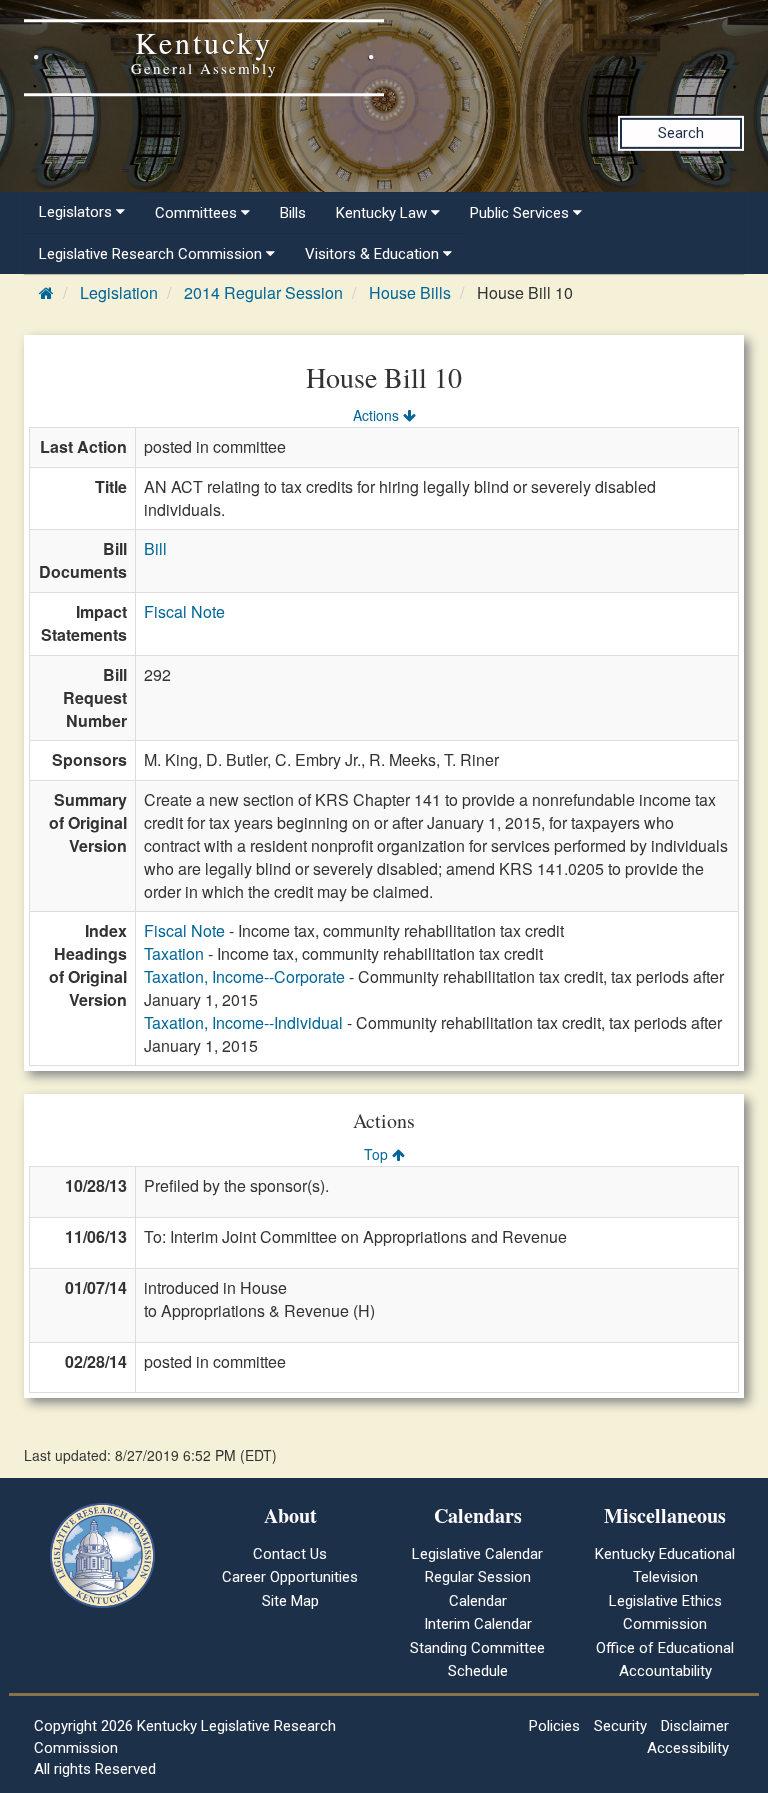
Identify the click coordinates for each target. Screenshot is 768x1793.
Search (681, 133)
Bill (155, 548)
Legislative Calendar (477, 1554)
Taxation (174, 953)
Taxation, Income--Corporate (244, 976)
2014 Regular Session (263, 292)
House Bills (410, 292)
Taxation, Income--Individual (243, 1022)
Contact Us (290, 1554)
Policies (554, 1726)
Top (378, 1154)
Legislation (119, 292)
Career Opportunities (290, 1577)
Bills (293, 213)
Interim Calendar (478, 1624)
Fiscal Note (184, 611)
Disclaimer (695, 1726)
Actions (378, 415)
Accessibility (688, 1748)
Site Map (290, 1601)
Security (620, 1726)
